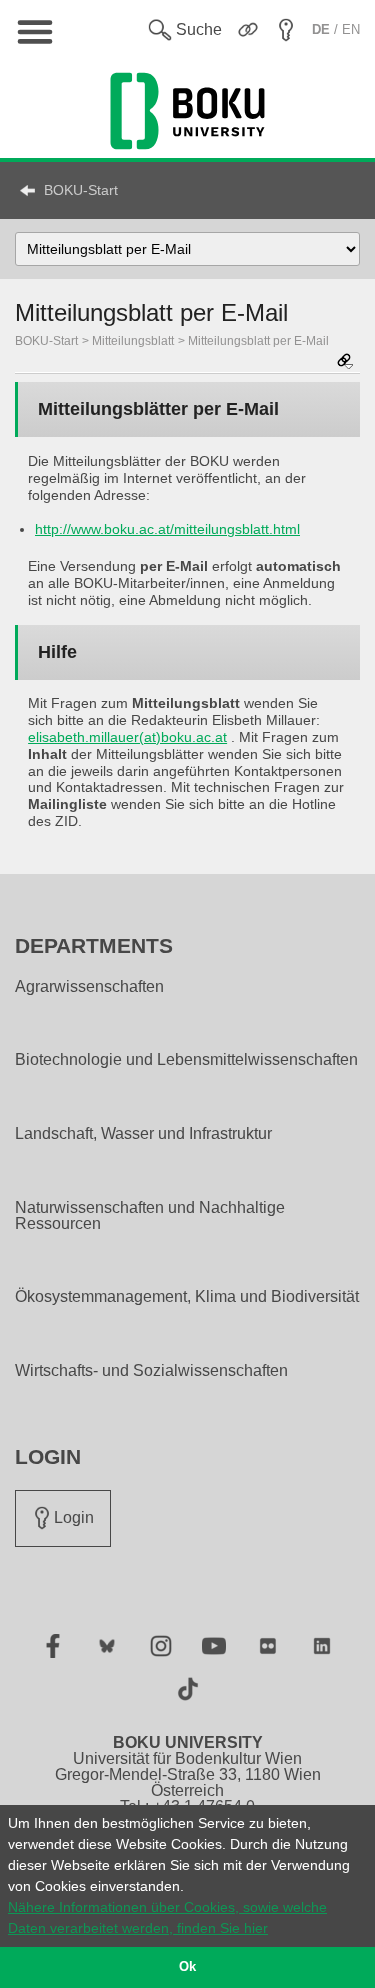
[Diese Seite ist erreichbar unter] (345, 362)
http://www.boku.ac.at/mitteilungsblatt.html (167, 529)
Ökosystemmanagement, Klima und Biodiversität (187, 1297)
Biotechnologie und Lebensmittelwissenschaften (186, 1060)
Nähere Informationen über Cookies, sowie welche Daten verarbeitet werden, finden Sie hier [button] (167, 1917)
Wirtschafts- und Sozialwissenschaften (151, 1371)
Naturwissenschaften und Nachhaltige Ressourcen (150, 1216)
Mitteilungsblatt (133, 341)
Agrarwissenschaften (89, 987)
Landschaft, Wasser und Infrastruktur (143, 1134)
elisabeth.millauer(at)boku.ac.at (127, 737)
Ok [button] (187, 1967)
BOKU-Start (81, 190)
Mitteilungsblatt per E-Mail (258, 341)
